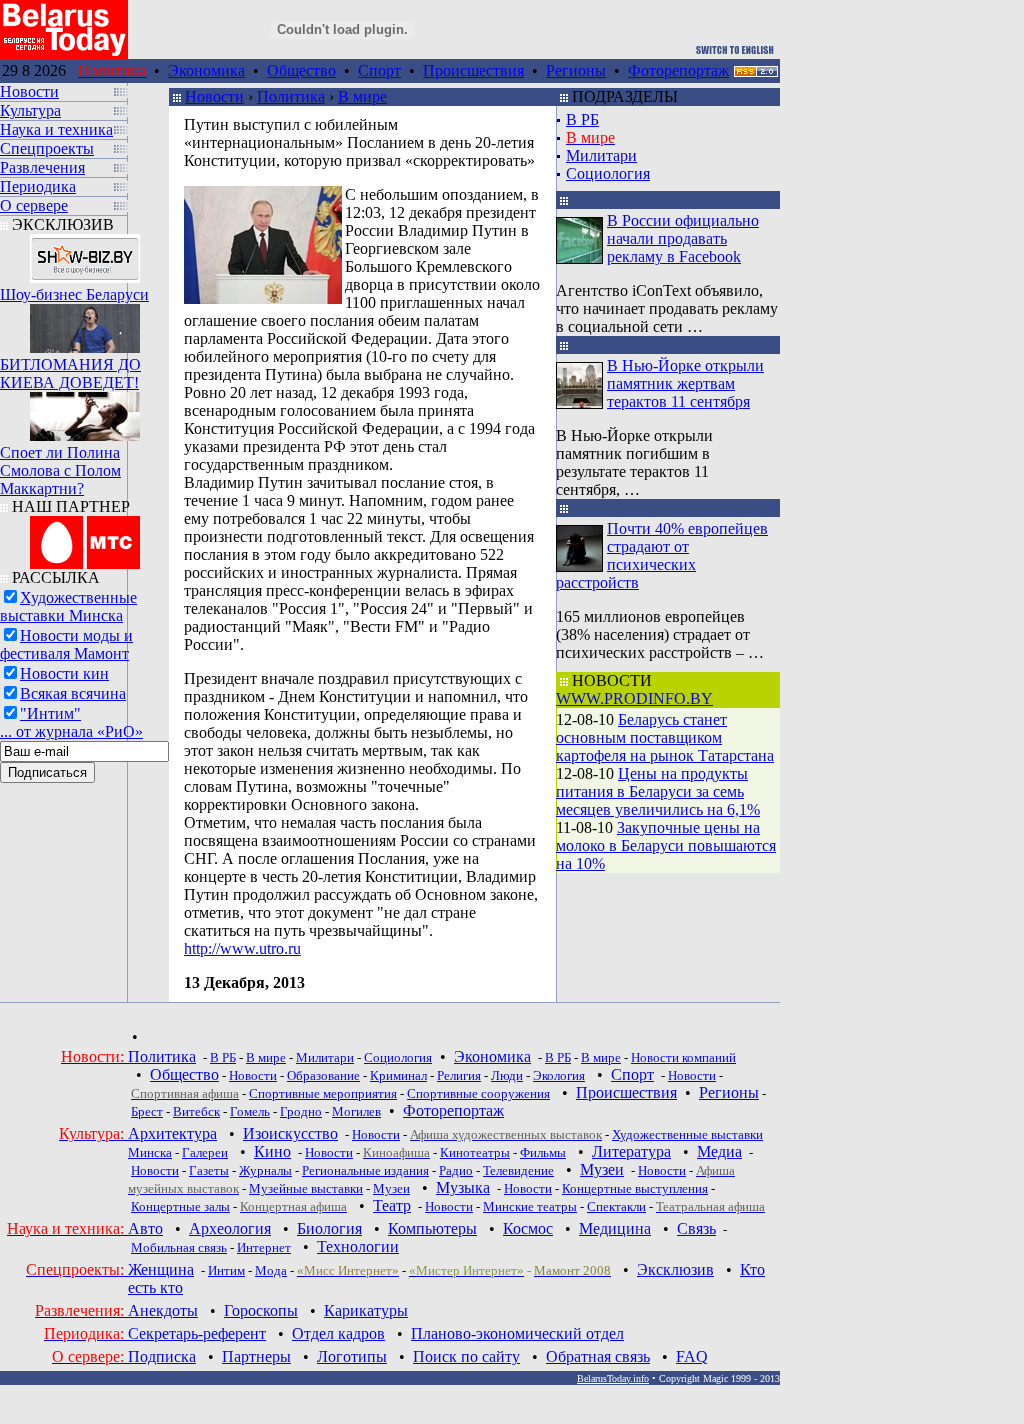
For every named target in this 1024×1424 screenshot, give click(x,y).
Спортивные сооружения (478, 1093)
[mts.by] (85, 537)
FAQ (692, 1356)
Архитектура (172, 1133)
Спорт (379, 70)
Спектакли (616, 1206)
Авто (145, 1228)
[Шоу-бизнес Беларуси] (85, 253)
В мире (362, 96)
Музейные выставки (306, 1188)
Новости (214, 96)
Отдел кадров (338, 1333)
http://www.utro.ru (242, 948)
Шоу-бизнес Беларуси (74, 294)
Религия (459, 1075)
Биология (329, 1228)
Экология (559, 1075)
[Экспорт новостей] (756, 71)
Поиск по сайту (466, 1356)
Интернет (264, 1247)
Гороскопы (261, 1310)
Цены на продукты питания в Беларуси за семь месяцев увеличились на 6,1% (658, 791)
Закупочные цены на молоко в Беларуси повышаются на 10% (666, 845)
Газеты (209, 1170)
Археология (230, 1228)
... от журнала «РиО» (71, 731)
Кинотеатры (475, 1152)
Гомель (250, 1111)
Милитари (601, 155)
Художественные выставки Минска (68, 606)
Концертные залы (180, 1206)
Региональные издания (365, 1170)
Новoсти (449, 1206)
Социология (608, 173)
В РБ (582, 119)
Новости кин (64, 673)
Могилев (356, 1111)
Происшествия (473, 70)
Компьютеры (432, 1228)
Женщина (161, 1269)
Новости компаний (683, 1057)
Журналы (265, 1170)
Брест (147, 1111)
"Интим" (50, 713)
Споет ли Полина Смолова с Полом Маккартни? (60, 470)
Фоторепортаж (678, 70)
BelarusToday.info (613, 1378)
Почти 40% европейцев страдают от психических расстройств (662, 555)
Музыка (463, 1187)
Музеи (602, 1169)
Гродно (301, 1111)
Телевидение (518, 1170)
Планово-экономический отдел (517, 1333)
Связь (696, 1228)
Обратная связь (598, 1356)
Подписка (162, 1356)
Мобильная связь (179, 1247)
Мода (271, 1270)
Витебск (196, 1111)
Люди (507, 1075)
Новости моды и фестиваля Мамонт (66, 644)
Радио (456, 1170)
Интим (226, 1270)
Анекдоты (163, 1310)
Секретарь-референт (197, 1333)
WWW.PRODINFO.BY (634, 698)
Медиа (719, 1151)
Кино (272, 1151)
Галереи (205, 1152)
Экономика (206, 70)
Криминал (398, 1075)
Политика (291, 96)
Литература (631, 1151)
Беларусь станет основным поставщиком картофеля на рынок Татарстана (665, 737)
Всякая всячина (73, 693)
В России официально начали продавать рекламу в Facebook (683, 238)
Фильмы (543, 1152)
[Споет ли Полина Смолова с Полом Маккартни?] (85, 411)
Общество (301, 70)
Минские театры (530, 1206)
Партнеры (256, 1356)
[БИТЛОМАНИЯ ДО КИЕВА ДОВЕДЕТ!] (85, 323)
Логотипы (352, 1356)
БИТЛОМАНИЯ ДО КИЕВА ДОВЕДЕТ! (70, 373)
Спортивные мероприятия (323, 1093)
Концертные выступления (635, 1188)
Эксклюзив (675, 1269)
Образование (323, 1075)
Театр (392, 1205)
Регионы (576, 70)
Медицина (615, 1228)
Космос (528, 1228)
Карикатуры (366, 1310)
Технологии (358, 1246)
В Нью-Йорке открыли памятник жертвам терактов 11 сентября (685, 383)
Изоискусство (290, 1133)
